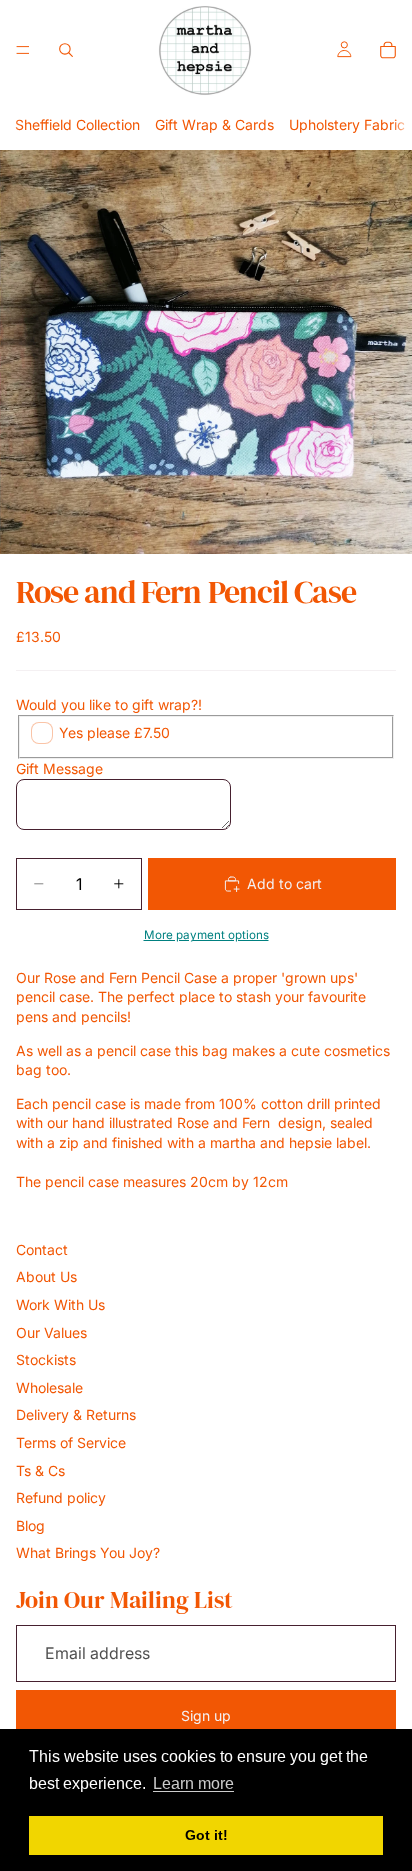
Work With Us (60, 1304)
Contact (42, 1249)
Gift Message (59, 768)
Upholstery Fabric (347, 124)
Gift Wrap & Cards (214, 124)
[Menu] (23, 50)
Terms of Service (71, 1442)
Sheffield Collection (77, 124)
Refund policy (61, 1497)
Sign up (206, 1715)
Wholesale (49, 1387)
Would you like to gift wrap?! (109, 704)
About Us (46, 1276)
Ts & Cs (40, 1470)
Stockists (46, 1359)
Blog (30, 1525)
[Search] (66, 50)
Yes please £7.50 (114, 732)
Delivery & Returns (76, 1414)
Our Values (51, 1332)
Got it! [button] (206, 1835)
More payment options (206, 935)
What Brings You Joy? (88, 1552)
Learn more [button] (193, 1783)
